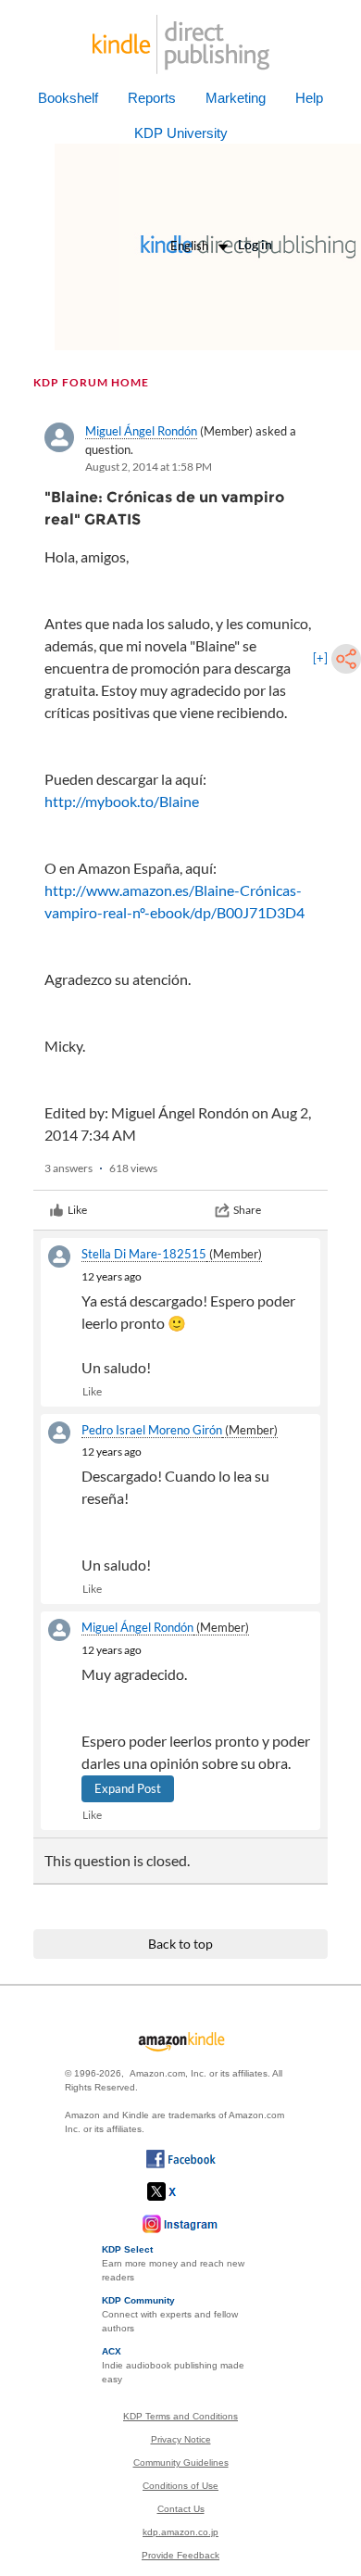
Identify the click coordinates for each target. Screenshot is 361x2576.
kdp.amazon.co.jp (180, 2532)
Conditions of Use (180, 2486)
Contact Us (181, 2509)
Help (309, 98)
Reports (152, 98)
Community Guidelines (181, 2462)
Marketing (236, 98)
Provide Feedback (180, 2555)
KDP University (181, 133)
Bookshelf (68, 98)
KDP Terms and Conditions (180, 2416)
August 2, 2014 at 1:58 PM (149, 467)
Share (247, 1210)
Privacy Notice (181, 2439)
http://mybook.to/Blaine (122, 801)
